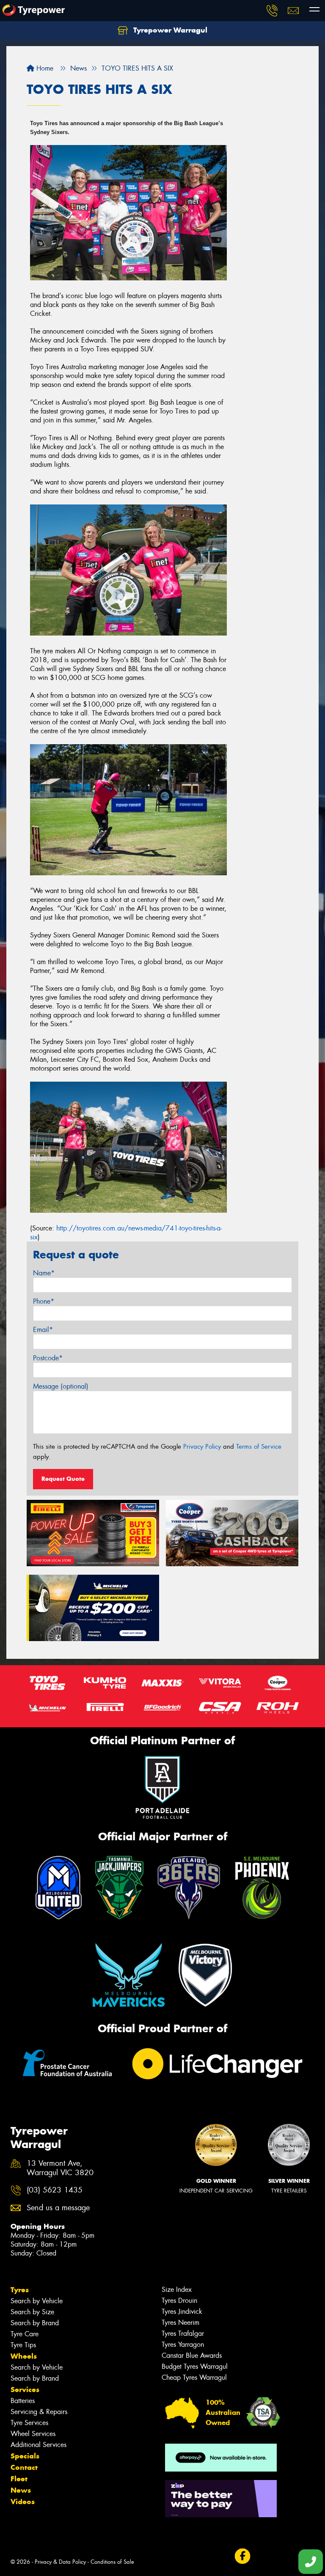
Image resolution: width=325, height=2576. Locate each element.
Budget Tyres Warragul (195, 2366)
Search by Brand (35, 2323)
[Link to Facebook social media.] (242, 2556)
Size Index (177, 2290)
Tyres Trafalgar (183, 2333)
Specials (25, 2456)
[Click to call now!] (272, 11)
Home (44, 68)
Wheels (24, 2356)
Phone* (44, 1301)
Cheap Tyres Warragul (194, 2377)
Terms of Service (259, 1447)
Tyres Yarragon (183, 2344)
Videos (23, 2502)
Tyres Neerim (180, 2323)
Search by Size (32, 2312)
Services (25, 2390)
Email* (43, 1330)
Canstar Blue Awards (192, 2355)
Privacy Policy (202, 1447)
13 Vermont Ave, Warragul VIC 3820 (60, 2168)
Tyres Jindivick (182, 2312)
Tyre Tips (23, 2345)
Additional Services (39, 2445)
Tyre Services (29, 2423)
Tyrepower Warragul (169, 30)
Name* (44, 1273)
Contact (24, 2467)
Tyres (20, 2290)
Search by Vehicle (37, 2301)
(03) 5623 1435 (55, 2190)
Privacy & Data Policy (60, 2562)
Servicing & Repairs (39, 2412)
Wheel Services (33, 2434)
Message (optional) (61, 1386)
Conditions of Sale (112, 2562)
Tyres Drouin (179, 2301)
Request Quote (63, 1479)
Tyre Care (25, 2334)
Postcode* (48, 1358)
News (21, 2490)
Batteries (23, 2401)
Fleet (19, 2479)
